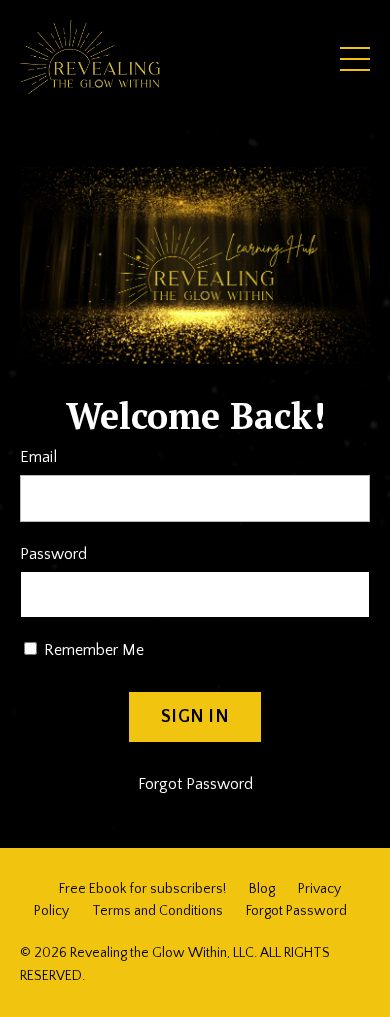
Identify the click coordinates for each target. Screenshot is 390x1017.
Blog (262, 889)
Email (38, 457)
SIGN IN (195, 717)
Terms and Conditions (157, 911)
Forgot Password (195, 784)
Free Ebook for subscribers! (142, 889)
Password (53, 554)
